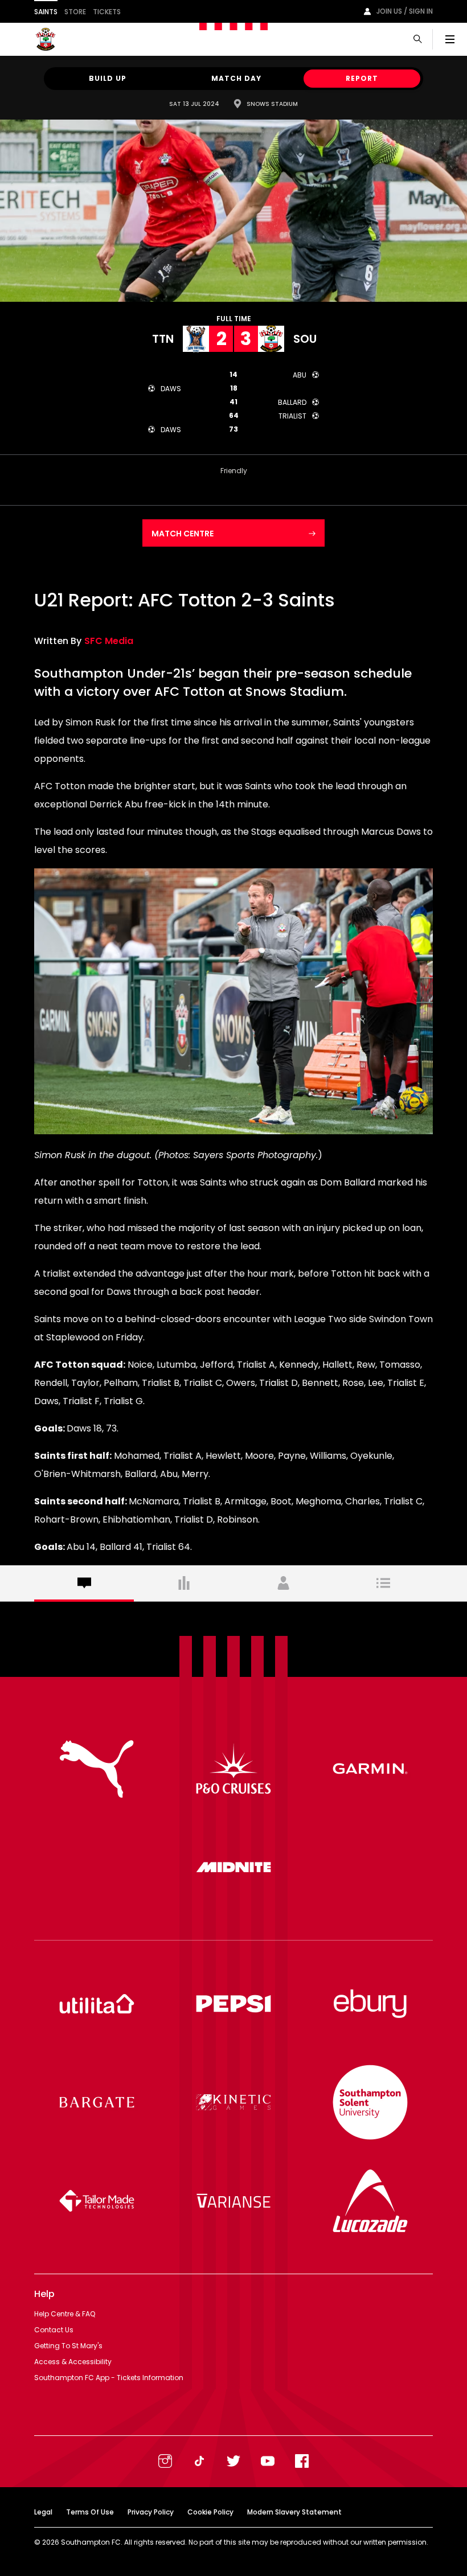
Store (75, 12)
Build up (108, 78)
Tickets (107, 12)
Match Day (236, 78)
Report (362, 78)
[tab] (84, 1584)
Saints (46, 12)
